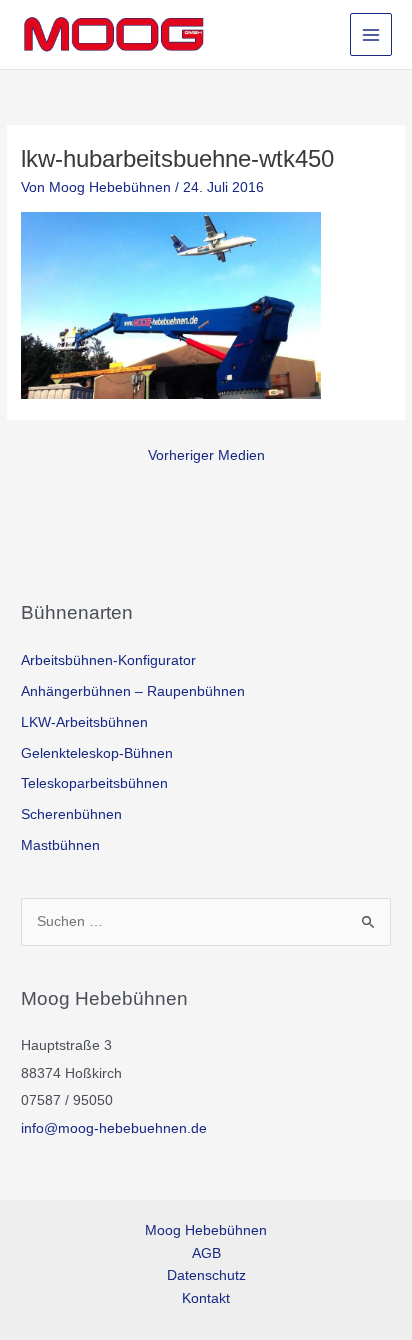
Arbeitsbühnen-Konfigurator (108, 660)
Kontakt (206, 1298)
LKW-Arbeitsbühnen (84, 722)
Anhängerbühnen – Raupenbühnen (133, 691)
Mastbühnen (60, 845)
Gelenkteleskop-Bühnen (97, 753)
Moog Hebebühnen (206, 1230)
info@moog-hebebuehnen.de (114, 1128)
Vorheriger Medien (206, 455)
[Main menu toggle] (371, 34)
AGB (206, 1253)
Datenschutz (206, 1275)
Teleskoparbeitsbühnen (94, 783)
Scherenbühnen (71, 814)
